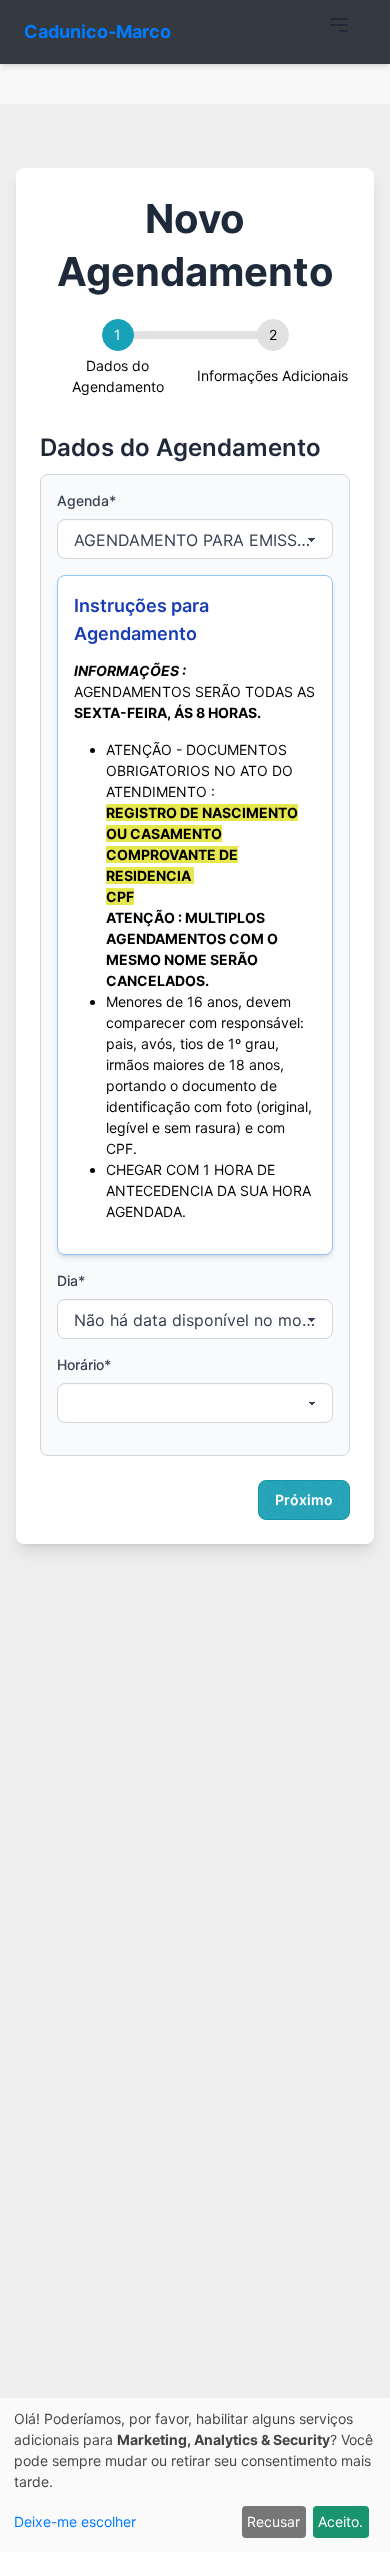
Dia (71, 1280)
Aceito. (340, 2521)
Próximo (304, 1499)
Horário (84, 1364)
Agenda (86, 500)
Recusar (273, 2521)
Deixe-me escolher (75, 2521)
